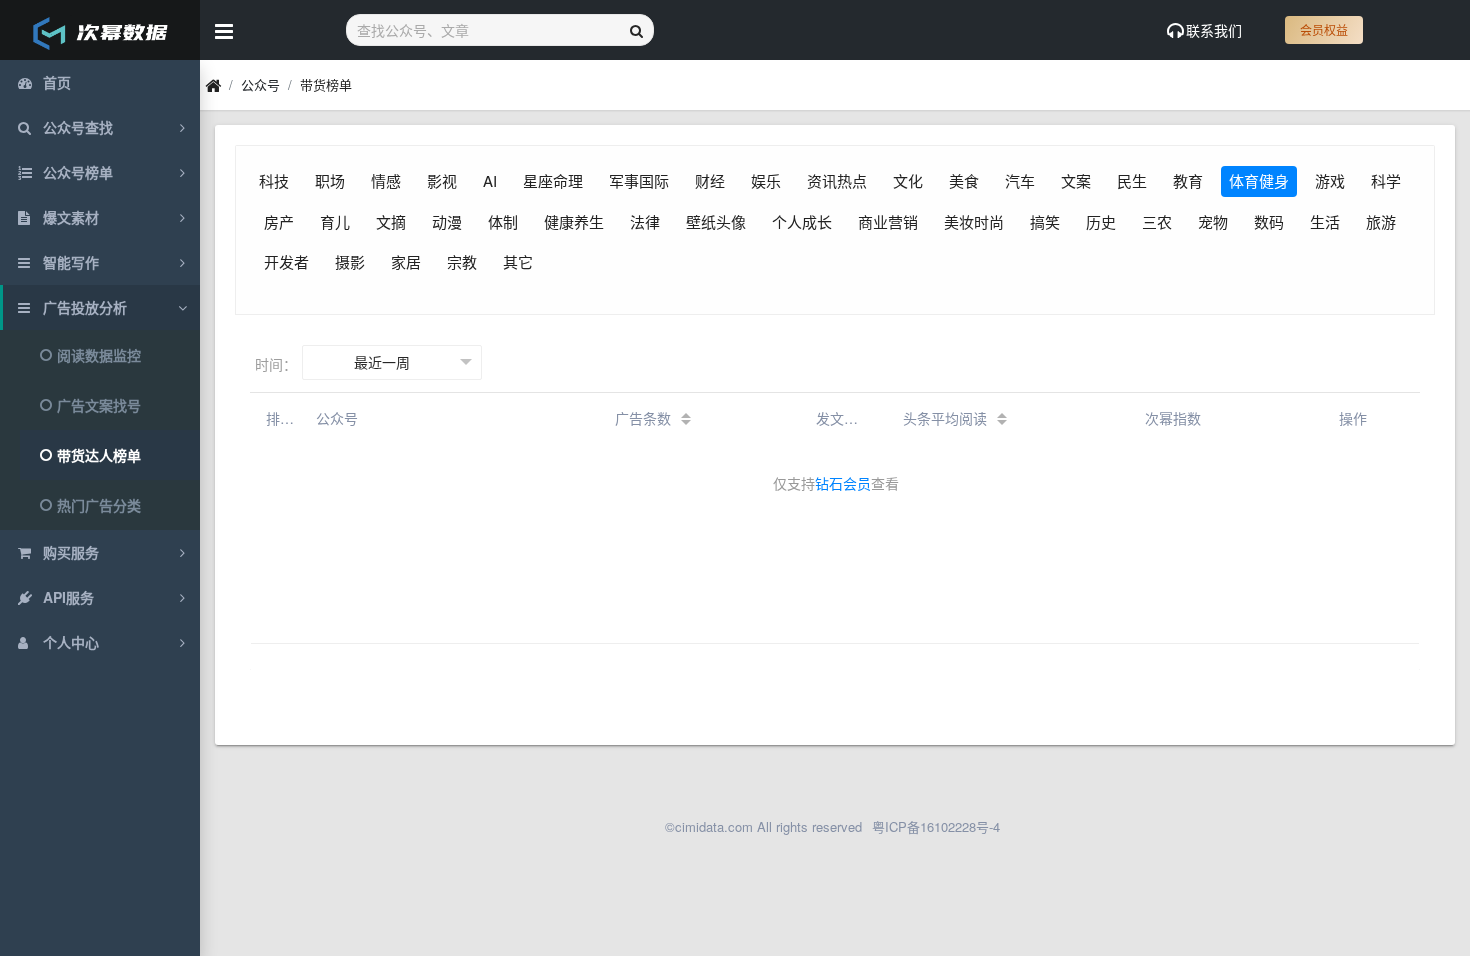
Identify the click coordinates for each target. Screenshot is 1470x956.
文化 (908, 180)
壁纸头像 (716, 221)
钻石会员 (843, 483)
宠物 (1213, 221)
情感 (386, 180)
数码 (1269, 221)
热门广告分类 (99, 505)
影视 (442, 180)
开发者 (286, 261)
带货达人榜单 (99, 455)
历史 (1101, 221)
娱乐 (766, 180)
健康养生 (574, 221)
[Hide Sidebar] (224, 30)
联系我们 (1214, 30)
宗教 (462, 261)
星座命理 (553, 180)
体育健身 (1259, 180)
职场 (330, 180)
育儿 (335, 221)
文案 (1076, 180)
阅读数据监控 (99, 355)
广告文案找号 (99, 405)
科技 (274, 180)
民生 (1132, 180)
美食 (964, 180)
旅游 (1381, 221)
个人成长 (802, 221)
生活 (1325, 221)
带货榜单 (326, 84)
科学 (1386, 180)
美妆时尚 (974, 221)
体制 (503, 221)
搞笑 (1045, 221)
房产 (279, 221)
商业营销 (888, 221)
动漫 (447, 221)
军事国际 (639, 180)
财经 (710, 180)
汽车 (1020, 180)
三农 (1157, 221)
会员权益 (1324, 29)
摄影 (350, 261)
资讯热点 (837, 180)
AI (490, 180)
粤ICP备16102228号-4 (936, 826)
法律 (645, 221)
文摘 (391, 221)
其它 (518, 261)
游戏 (1330, 180)
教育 (1188, 180)
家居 (406, 261)
